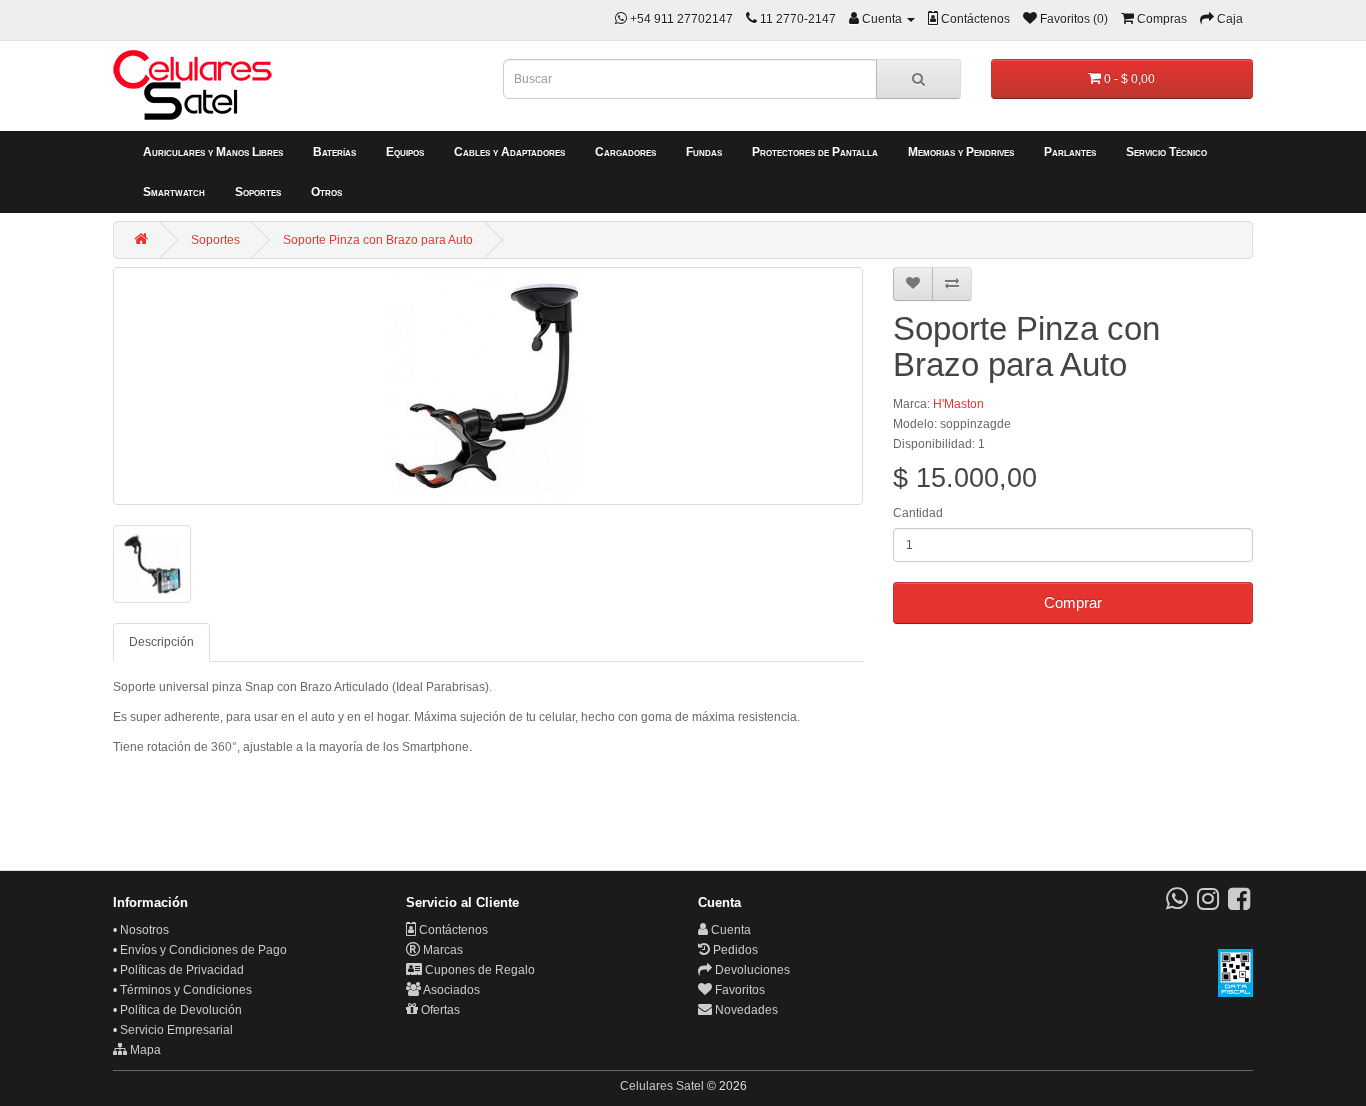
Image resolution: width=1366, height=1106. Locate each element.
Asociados (450, 990)
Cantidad (918, 513)
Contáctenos (452, 930)
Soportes (258, 192)
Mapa (144, 1050)
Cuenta (729, 930)
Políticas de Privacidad (182, 970)
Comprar (1073, 602)
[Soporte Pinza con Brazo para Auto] (488, 386)
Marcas (441, 950)
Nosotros (144, 930)
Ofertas (439, 1010)
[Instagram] (1208, 904)
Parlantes (1070, 152)
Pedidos (734, 950)
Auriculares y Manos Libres (213, 152)
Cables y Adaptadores (509, 152)
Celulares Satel (662, 1086)
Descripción (161, 642)
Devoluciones (751, 970)
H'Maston (958, 404)
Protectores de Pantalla (815, 152)
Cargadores (625, 152)
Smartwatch (174, 192)
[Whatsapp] (1177, 904)
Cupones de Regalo (478, 970)
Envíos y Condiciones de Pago (203, 950)
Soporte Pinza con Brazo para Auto (378, 240)
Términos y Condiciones (186, 990)
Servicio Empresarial (176, 1030)
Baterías (334, 152)
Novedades (745, 1010)
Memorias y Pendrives (961, 152)
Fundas (704, 152)
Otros (326, 192)
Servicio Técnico (1166, 152)
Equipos (405, 152)
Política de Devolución (181, 1010)
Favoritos (738, 990)
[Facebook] (1239, 904)
